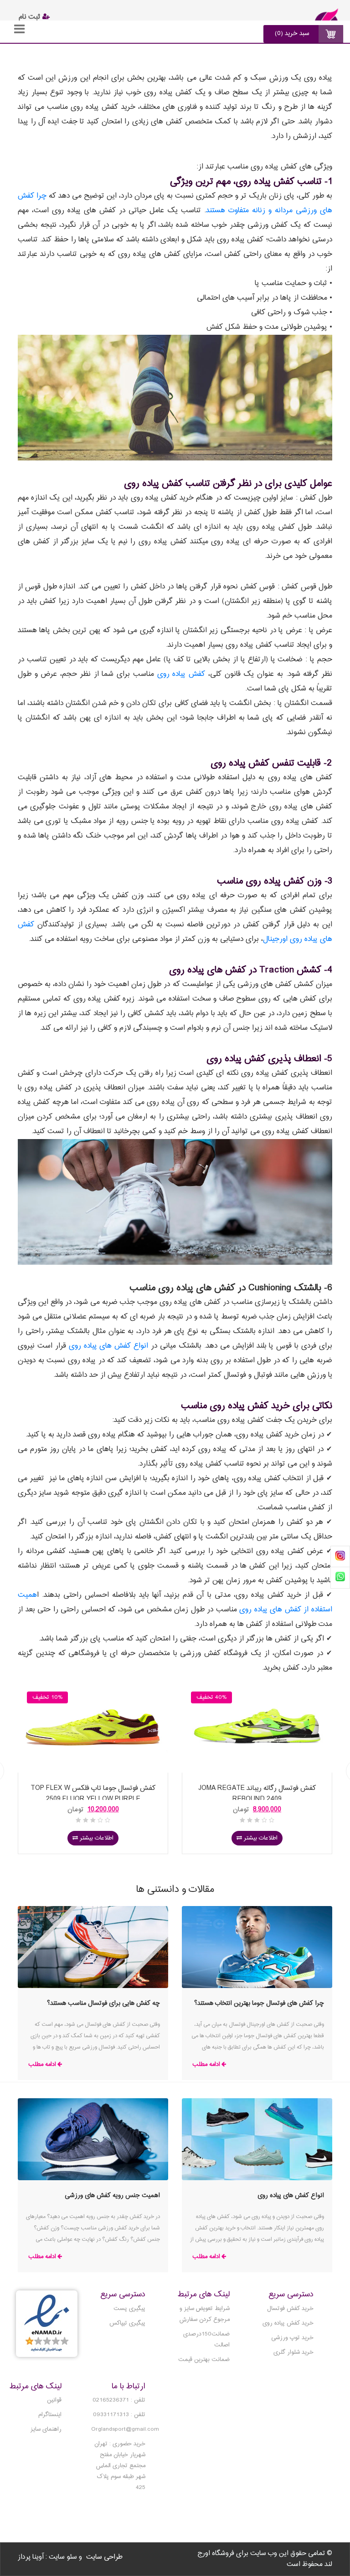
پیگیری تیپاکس (127, 2323)
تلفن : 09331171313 (119, 2415)
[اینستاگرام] (340, 1557)
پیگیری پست (129, 2309)
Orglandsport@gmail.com (125, 2429)
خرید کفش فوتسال (290, 2309)
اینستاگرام (50, 2415)
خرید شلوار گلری (293, 2352)
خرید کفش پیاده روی (288, 2323)
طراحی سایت (104, 2557)
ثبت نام (31, 17)
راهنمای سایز (46, 2429)
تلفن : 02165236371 (119, 2400)
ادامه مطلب (206, 2064)
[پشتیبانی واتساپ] (340, 1577)
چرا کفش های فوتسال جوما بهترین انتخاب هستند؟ (259, 2003)
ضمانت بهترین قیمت (204, 2360)
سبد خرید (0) (292, 33)
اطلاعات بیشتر (96, 1838)
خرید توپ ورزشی (292, 2338)
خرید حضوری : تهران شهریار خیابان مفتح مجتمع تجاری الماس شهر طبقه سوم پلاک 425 (120, 2466)
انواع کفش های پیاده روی (109, 1346)
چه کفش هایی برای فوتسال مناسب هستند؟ (103, 2003)
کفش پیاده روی (181, 674)
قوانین (54, 2400)
